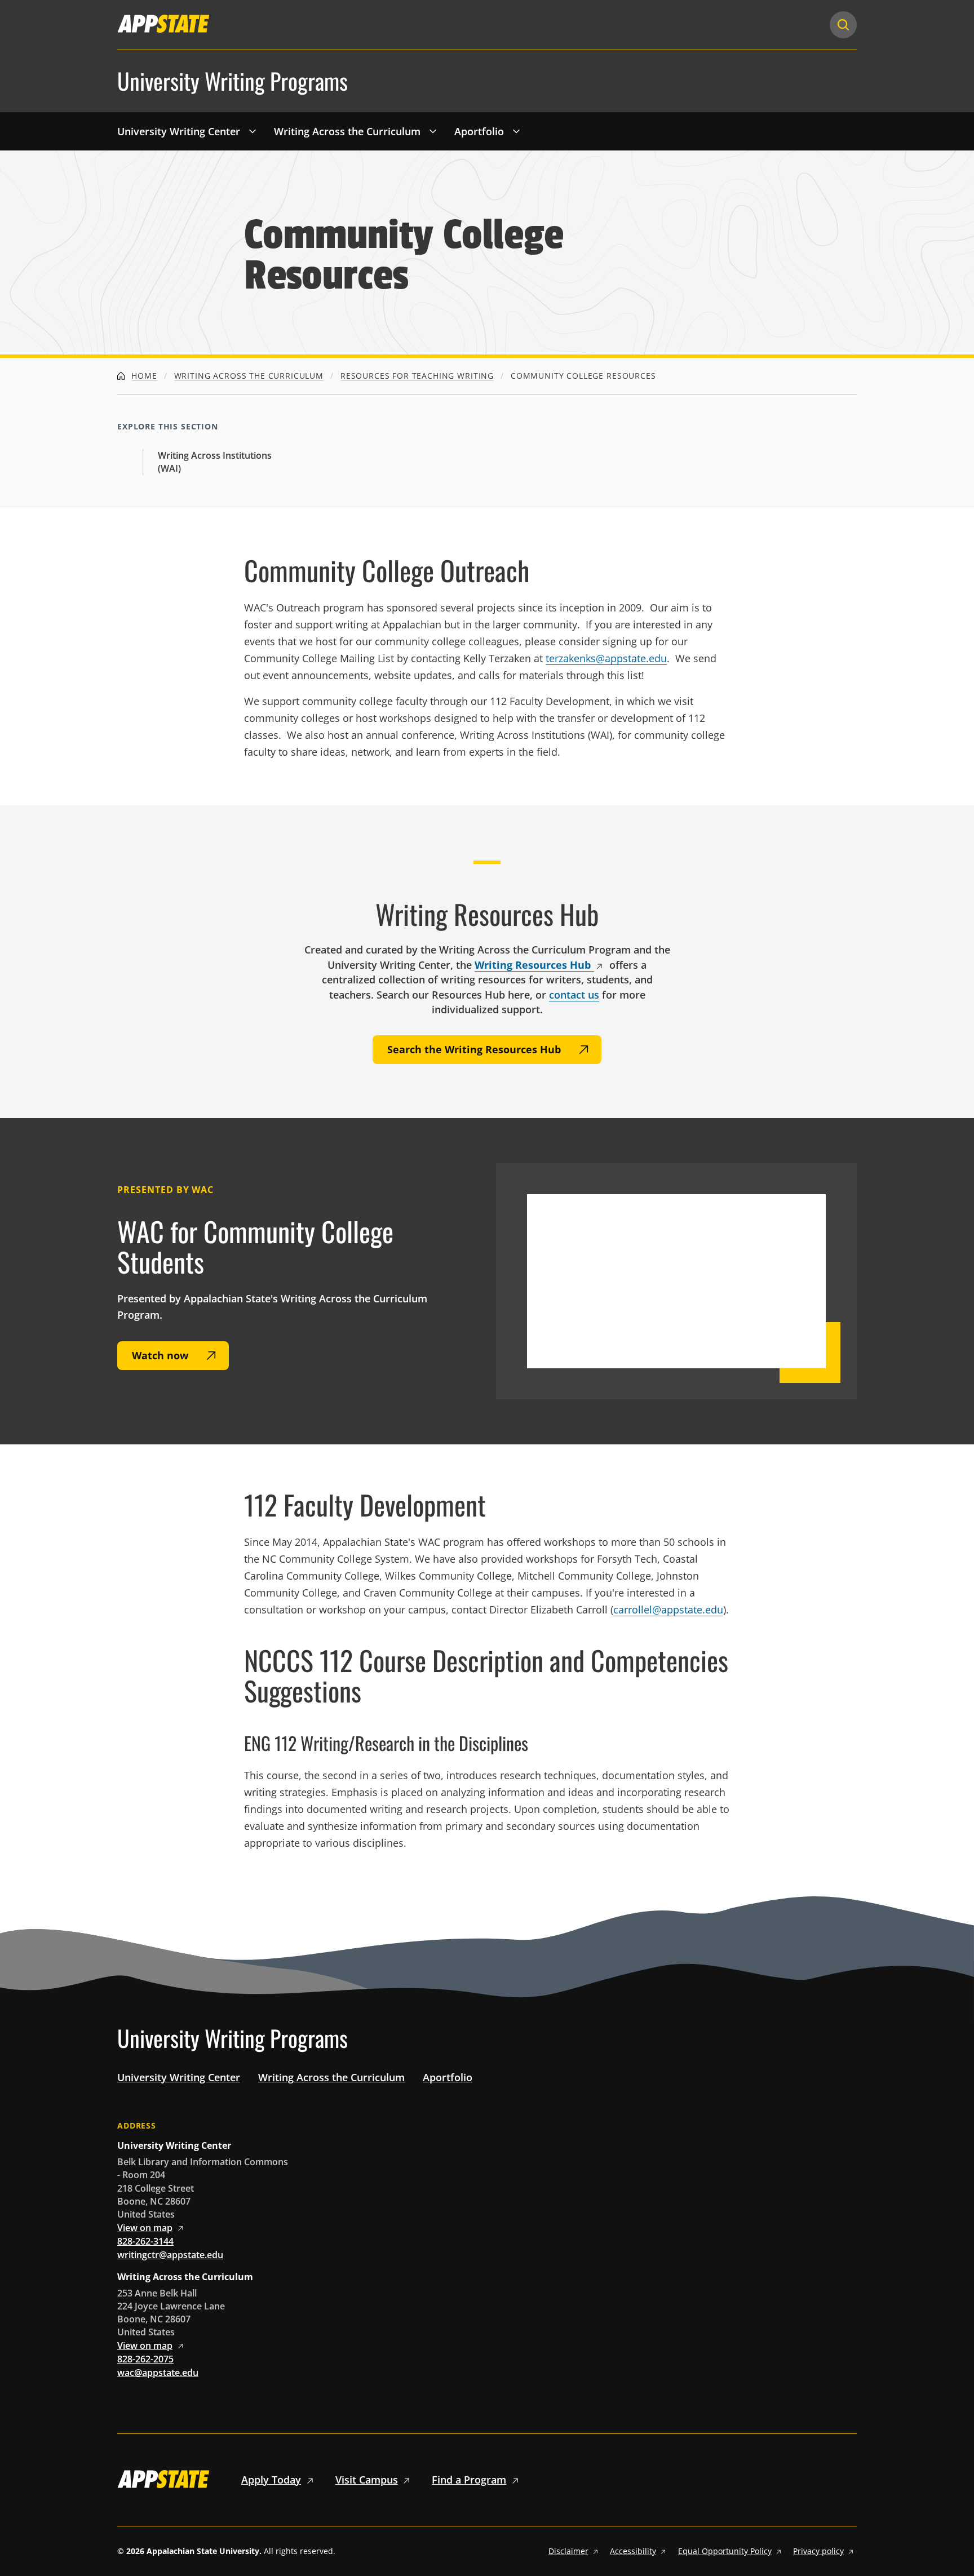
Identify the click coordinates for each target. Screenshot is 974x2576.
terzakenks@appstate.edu (606, 658)
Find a (469, 2480)
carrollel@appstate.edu (668, 1610)
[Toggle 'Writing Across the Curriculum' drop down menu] (433, 131)
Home (143, 376)
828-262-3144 (145, 2241)
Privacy (818, 2551)
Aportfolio (479, 131)
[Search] (843, 25)
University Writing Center (179, 131)
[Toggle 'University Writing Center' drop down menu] (253, 131)
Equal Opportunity (725, 2551)
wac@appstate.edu (158, 2373)
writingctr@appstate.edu (170, 2255)
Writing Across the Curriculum (347, 131)
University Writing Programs (233, 81)
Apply (271, 2480)
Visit (367, 2480)
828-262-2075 (145, 2359)
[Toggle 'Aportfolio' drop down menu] (516, 131)
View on (145, 2228)
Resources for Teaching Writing (417, 376)
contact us (574, 995)
